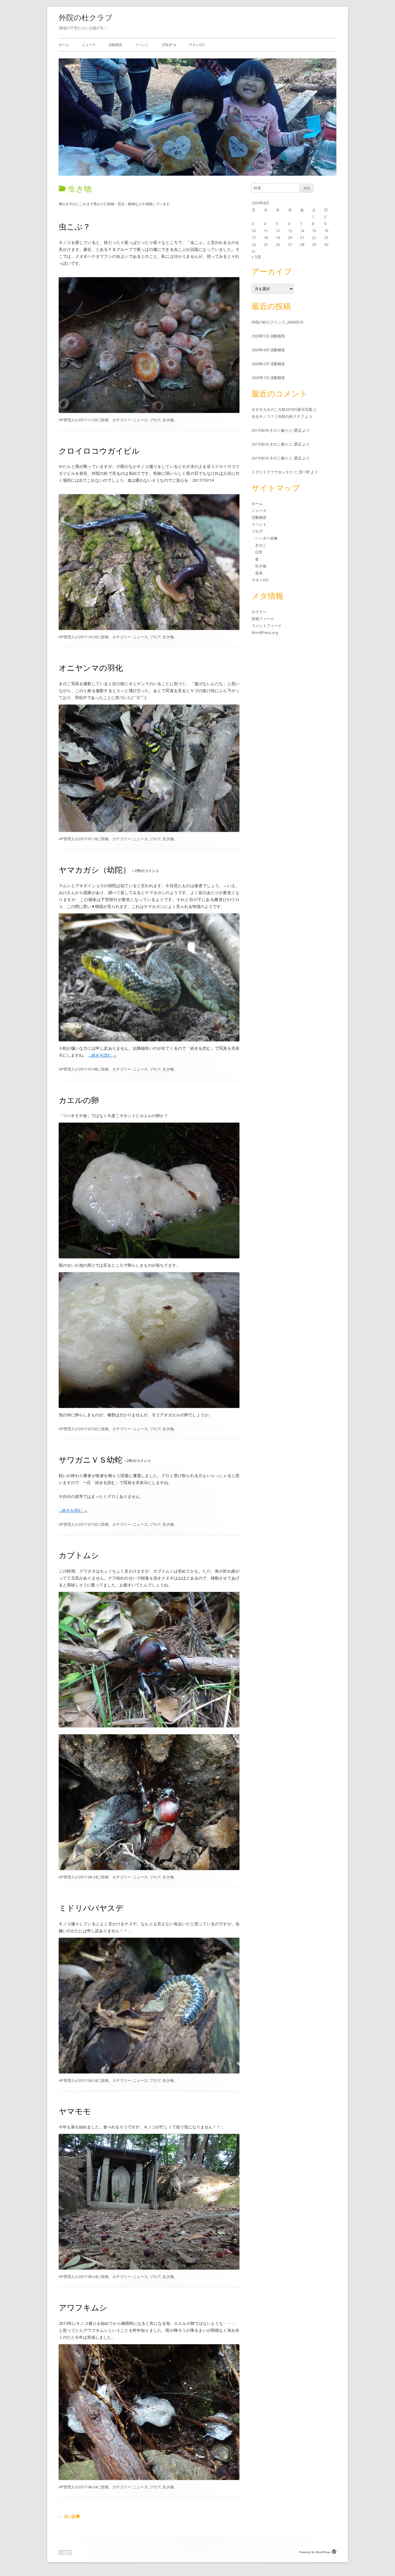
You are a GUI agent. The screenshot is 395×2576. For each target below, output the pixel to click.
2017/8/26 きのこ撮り (270, 430)
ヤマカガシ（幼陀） (95, 870)
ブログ (167, 45)
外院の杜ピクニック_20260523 (277, 322)
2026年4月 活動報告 (268, 350)
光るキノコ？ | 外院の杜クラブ (278, 416)
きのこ (261, 545)
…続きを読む (103, 1055)
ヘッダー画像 (266, 538)
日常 (259, 552)
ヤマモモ (75, 2111)
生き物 (168, 420)
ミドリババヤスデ (91, 1908)
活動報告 (115, 45)
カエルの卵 (79, 1100)
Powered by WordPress (315, 2552)
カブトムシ (79, 1555)
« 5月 (256, 257)
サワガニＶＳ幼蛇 (91, 1460)
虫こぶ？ (75, 226)
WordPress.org (265, 632)
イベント (142, 45)
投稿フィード (263, 619)
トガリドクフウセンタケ (272, 472)
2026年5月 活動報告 (268, 336)
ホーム (64, 45)
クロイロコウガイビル (99, 451)
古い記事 (69, 2516)
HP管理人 (67, 420)
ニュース (89, 45)
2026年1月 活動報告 (268, 378)
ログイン (259, 612)
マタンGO (197, 45)
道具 (259, 573)
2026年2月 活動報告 (268, 364)
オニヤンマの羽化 (91, 668)
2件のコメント (146, 871)
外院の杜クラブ (86, 17)
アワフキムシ (83, 2307)
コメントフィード (267, 626)
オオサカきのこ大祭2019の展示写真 (282, 409)
